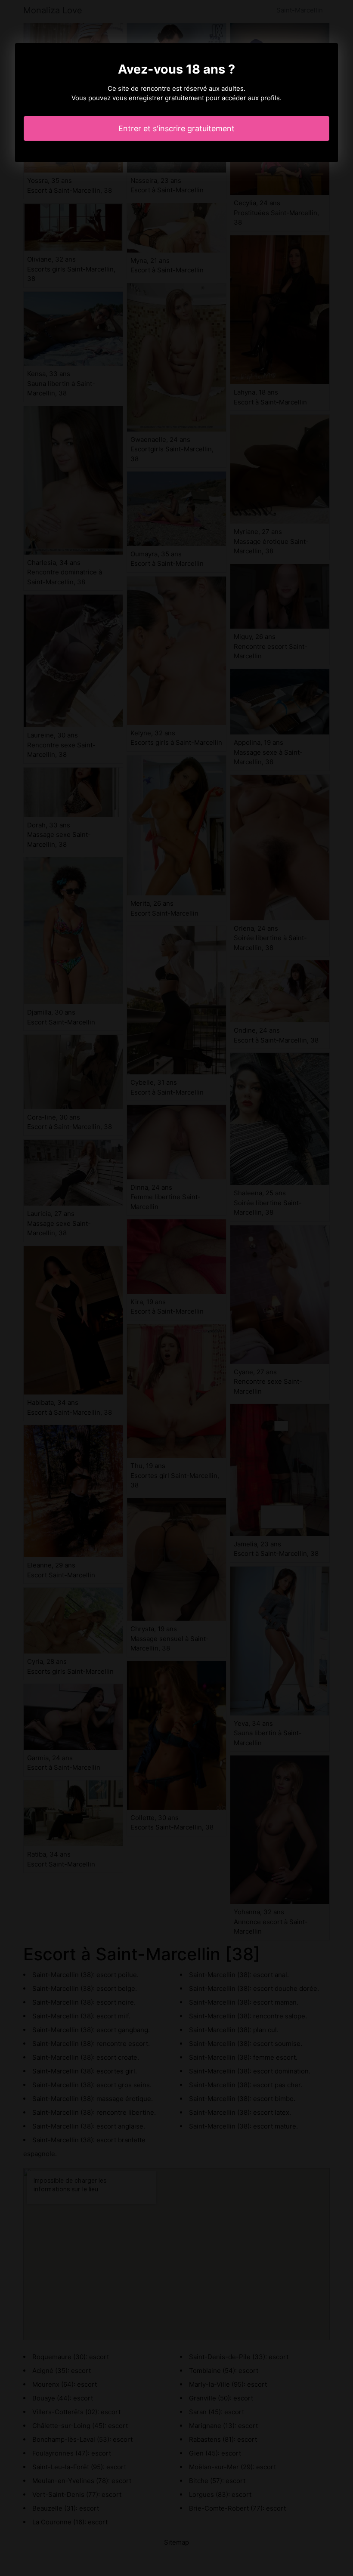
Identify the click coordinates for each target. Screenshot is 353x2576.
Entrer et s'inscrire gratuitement (176, 128)
